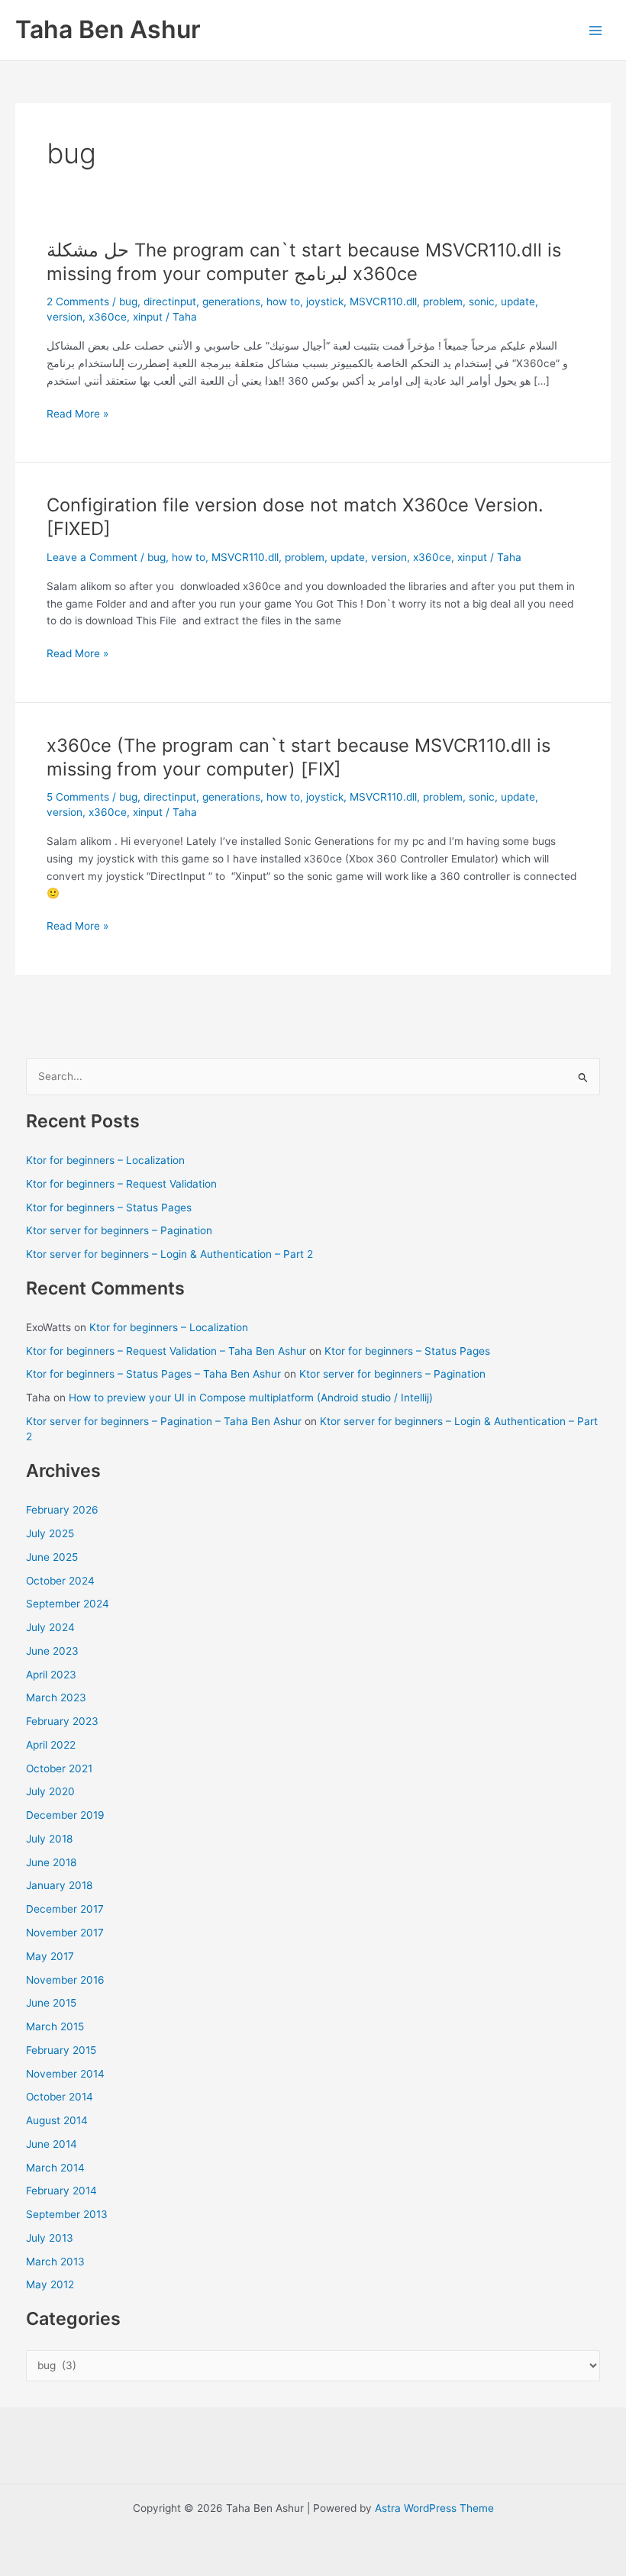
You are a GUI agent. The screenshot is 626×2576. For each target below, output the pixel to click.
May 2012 (50, 2284)
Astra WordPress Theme (434, 2508)
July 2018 (49, 1839)
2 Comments (78, 301)
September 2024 (68, 1604)
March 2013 (55, 2262)
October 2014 (60, 2097)
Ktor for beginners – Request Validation (121, 1184)
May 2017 (50, 1956)
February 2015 (61, 2050)
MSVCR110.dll (383, 301)
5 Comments (78, 797)
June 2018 (51, 1862)
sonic (482, 301)
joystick (325, 301)
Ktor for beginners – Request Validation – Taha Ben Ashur (166, 1351)
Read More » (77, 415)
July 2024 (50, 1627)
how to (283, 301)
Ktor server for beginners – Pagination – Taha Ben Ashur (164, 1421)
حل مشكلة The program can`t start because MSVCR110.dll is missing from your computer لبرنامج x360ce (304, 262)
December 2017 (65, 1909)
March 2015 (55, 2026)
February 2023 (62, 1721)
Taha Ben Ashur (108, 29)
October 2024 (60, 1581)
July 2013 (50, 2238)
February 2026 (62, 1510)
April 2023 (51, 1675)
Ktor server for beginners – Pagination (119, 1230)
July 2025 (50, 1533)
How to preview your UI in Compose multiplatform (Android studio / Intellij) (251, 1398)
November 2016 (65, 1980)
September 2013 (67, 2214)
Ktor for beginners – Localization (105, 1160)
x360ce (108, 317)
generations (231, 301)
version (65, 317)
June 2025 (52, 1557)
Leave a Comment (92, 557)
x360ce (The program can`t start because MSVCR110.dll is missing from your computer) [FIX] (298, 757)
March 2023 (56, 1697)
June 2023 (52, 1651)
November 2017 (65, 1933)
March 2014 (55, 2168)
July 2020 (50, 1791)
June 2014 (52, 2144)
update (518, 301)
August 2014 (57, 2120)
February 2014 (61, 2191)
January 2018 (59, 1885)
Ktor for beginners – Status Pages (109, 1207)
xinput (148, 317)
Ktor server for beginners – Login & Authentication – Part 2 (169, 1254)
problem (443, 301)
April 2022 (51, 1745)
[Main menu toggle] (596, 30)
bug (128, 301)
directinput (170, 301)
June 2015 (51, 2003)
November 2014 (65, 2074)
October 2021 (59, 1768)
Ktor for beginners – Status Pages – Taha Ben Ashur (153, 1374)
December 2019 (65, 1815)
